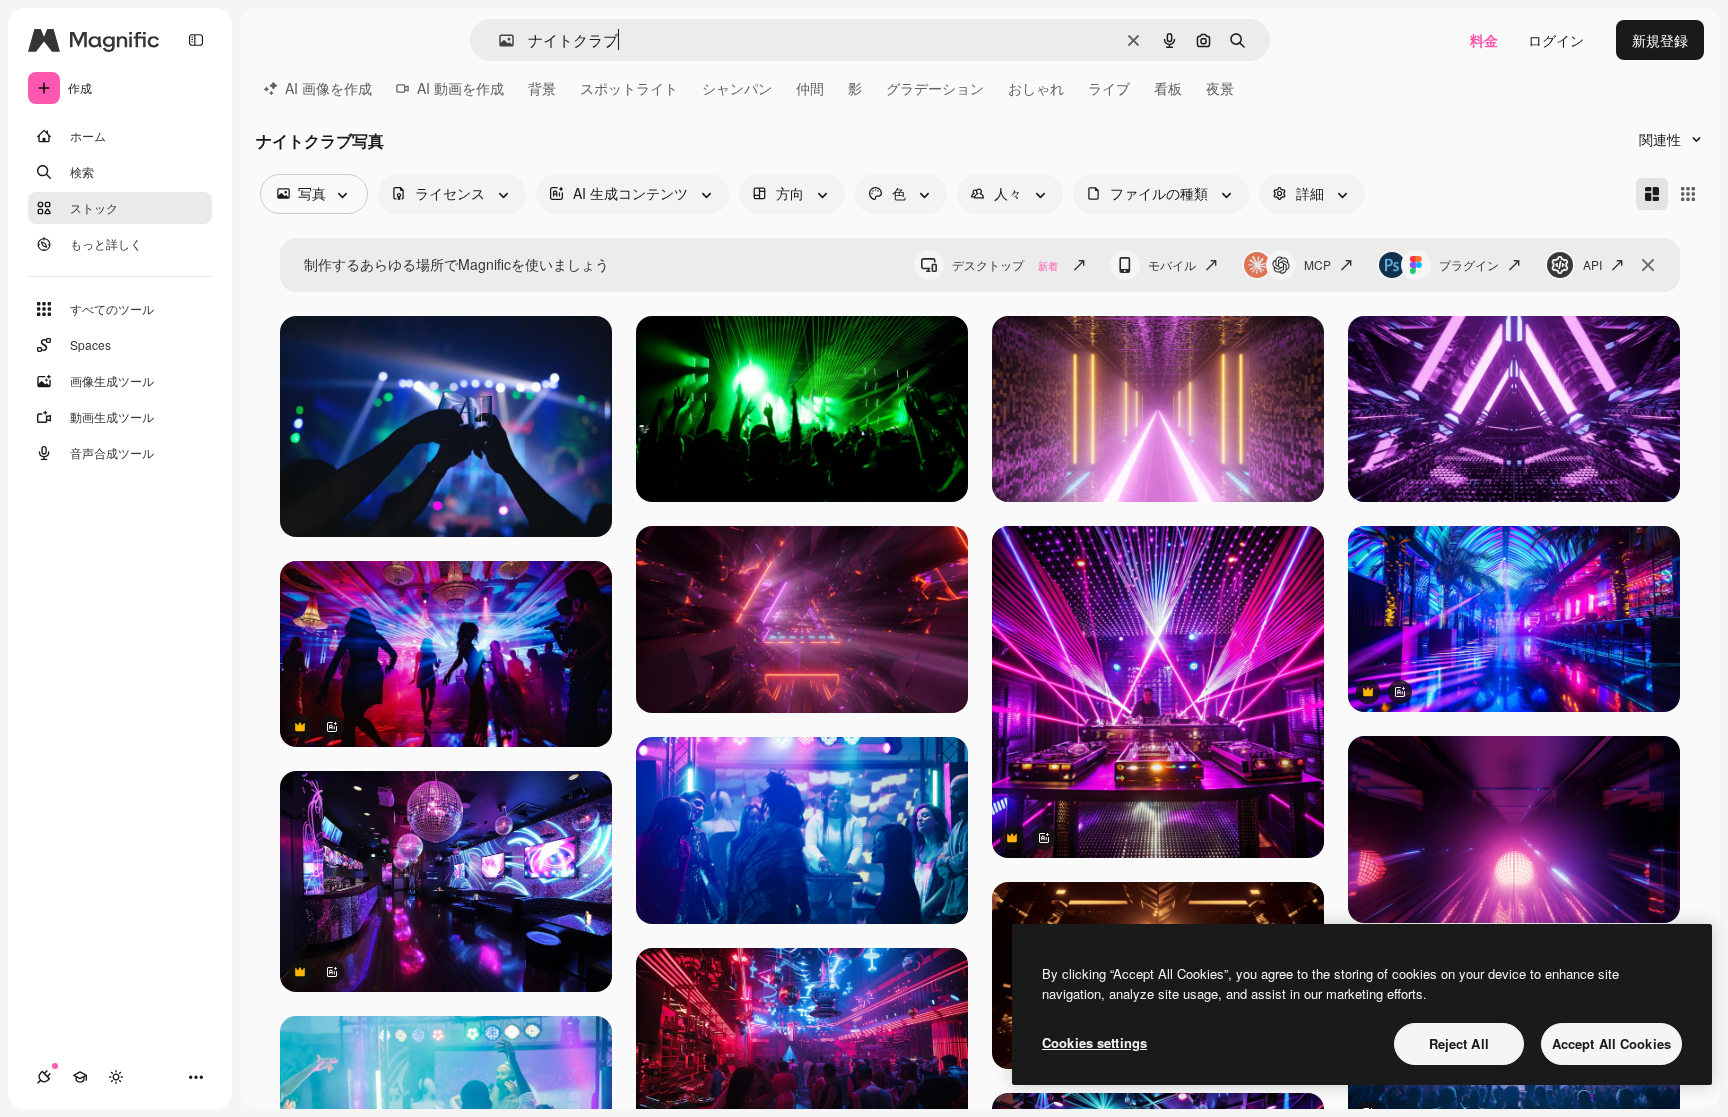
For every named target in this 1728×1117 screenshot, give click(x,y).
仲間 (810, 88)
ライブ (1109, 88)
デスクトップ (1005, 264)
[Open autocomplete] (498, 40)
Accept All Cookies (1611, 1043)
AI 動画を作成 (460, 88)
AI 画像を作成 (328, 88)
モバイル (1172, 264)
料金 (1484, 40)
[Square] (1688, 194)
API (1592, 264)
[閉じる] (1648, 265)
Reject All (1459, 1043)
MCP (1317, 264)
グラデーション (935, 88)
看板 (1168, 88)
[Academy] (80, 1077)
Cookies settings (1094, 1042)
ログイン (1556, 40)
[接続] (44, 1077)
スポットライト (629, 88)
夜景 (1220, 88)
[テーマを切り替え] (116, 1077)
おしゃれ (1036, 88)
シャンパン (737, 88)
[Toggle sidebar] (196, 40)
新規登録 (1660, 40)
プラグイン (1469, 264)
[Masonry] (1652, 194)
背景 (542, 88)
